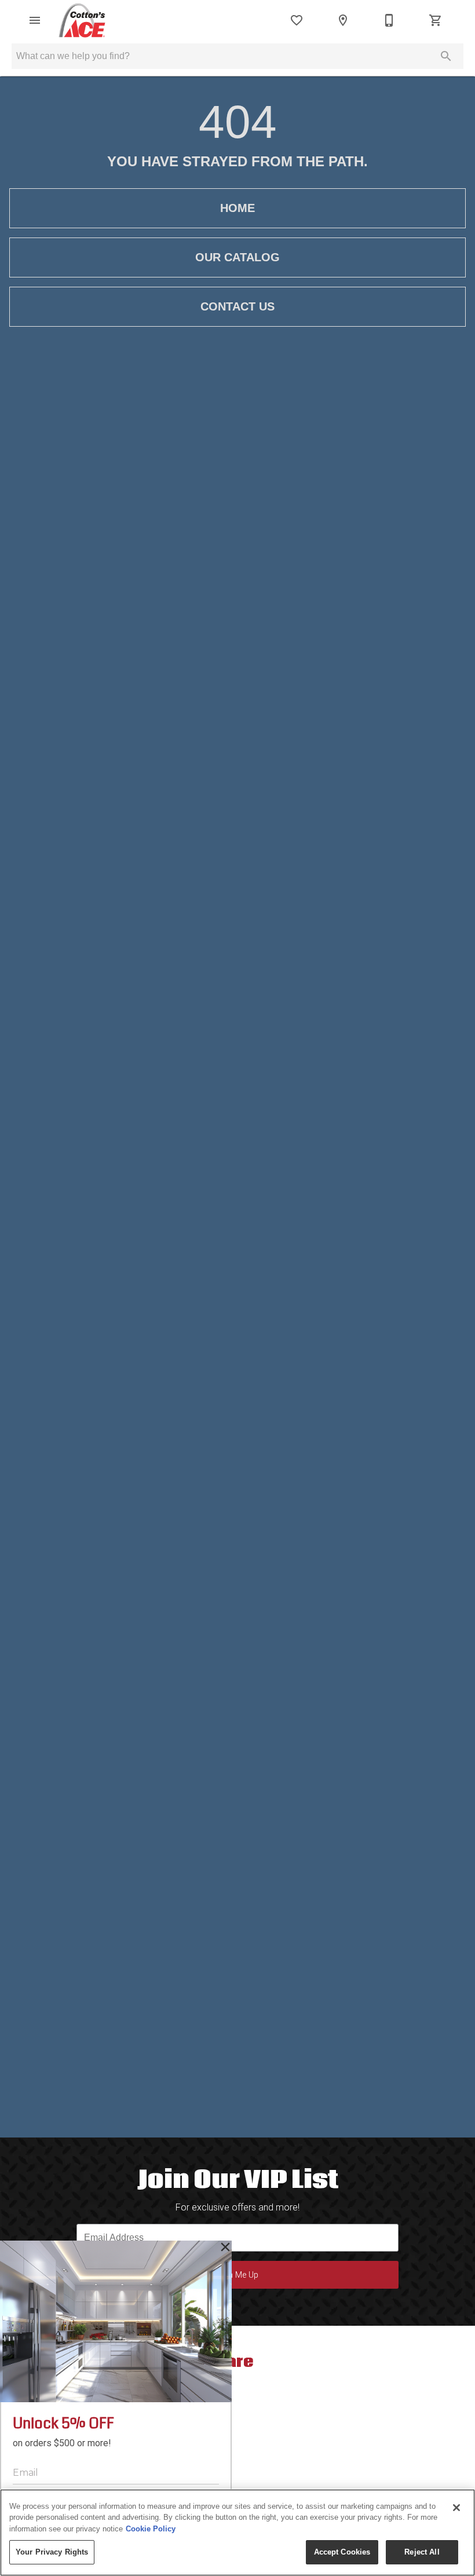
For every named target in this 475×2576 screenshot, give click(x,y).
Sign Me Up (237, 2275)
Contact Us (237, 306)
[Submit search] (446, 56)
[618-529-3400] (389, 20)
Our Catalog (237, 257)
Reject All (422, 2552)
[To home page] (82, 20)
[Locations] (343, 20)
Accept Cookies (342, 2552)
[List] (297, 20)
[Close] (456, 2508)
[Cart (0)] (436, 20)
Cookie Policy (151, 2529)
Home (237, 208)
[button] (35, 20)
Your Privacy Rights (52, 2552)
